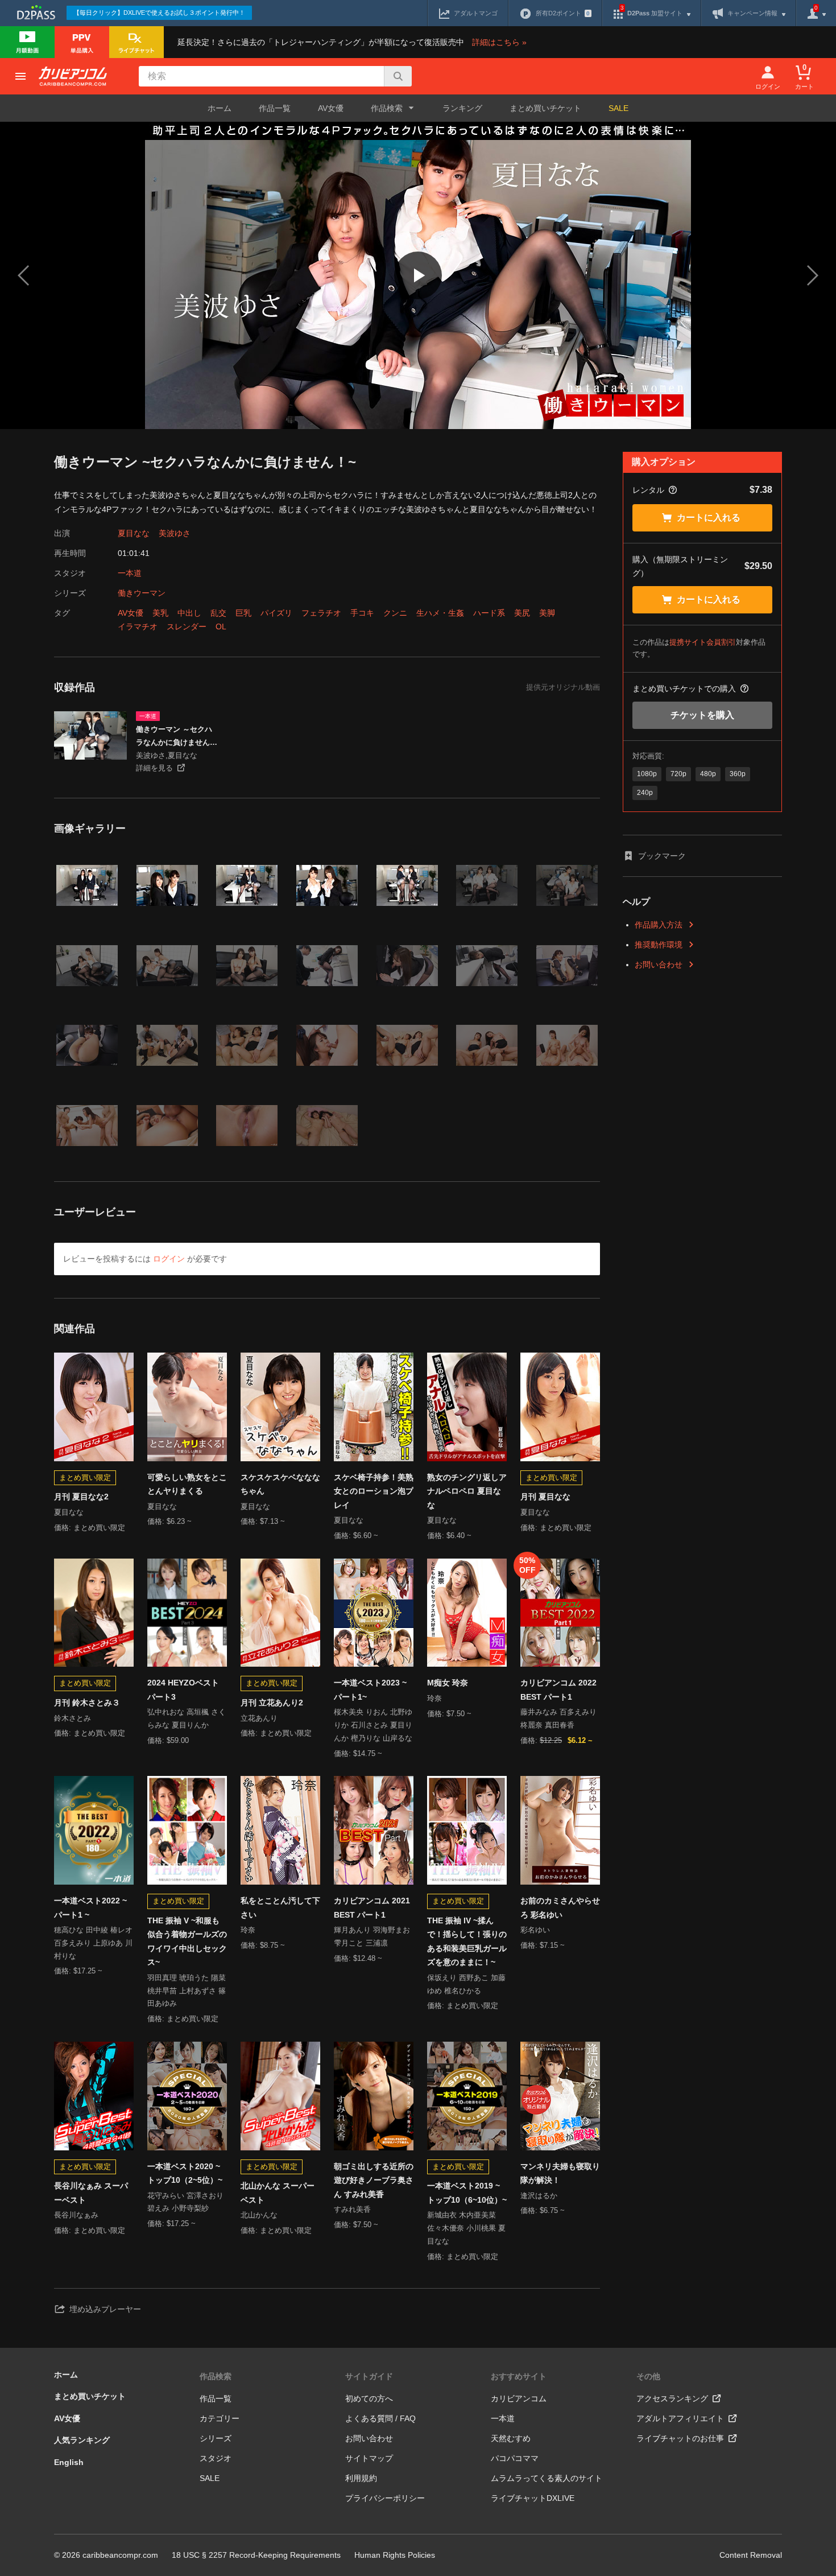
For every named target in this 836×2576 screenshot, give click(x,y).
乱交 (218, 613)
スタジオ (216, 2458)
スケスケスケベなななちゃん (280, 1484)
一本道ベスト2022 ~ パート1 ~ (90, 1908)
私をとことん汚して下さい (280, 1908)
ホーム (220, 108)
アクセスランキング (672, 2398)
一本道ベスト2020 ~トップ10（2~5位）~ (185, 2173)
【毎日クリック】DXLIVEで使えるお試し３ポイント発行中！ (159, 13)
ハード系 (489, 613)
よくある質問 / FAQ (380, 2418)
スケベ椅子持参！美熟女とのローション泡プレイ (374, 1491)
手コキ (362, 613)
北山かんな (259, 2215)
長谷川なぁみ (76, 2215)
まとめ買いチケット (545, 108)
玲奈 (434, 1698)
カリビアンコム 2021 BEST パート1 (372, 1908)
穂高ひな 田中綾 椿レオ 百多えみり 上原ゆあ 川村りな (93, 1943)
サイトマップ (369, 2458)
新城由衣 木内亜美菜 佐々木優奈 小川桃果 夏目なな (466, 2228)
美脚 (547, 613)
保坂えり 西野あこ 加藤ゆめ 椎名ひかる (466, 1984)
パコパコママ (515, 2458)
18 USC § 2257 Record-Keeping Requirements (256, 2555)
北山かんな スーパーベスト (278, 2193)
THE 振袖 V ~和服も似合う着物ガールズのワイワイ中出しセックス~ (187, 1942)
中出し (189, 613)
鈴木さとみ (73, 1718)
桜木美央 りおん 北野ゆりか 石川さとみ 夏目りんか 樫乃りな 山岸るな (373, 1725)
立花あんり (259, 1718)
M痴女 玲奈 (448, 1683)
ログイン (169, 1259)
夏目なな (134, 533)
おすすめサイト (519, 2376)
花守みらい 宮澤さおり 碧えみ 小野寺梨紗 (185, 2202)
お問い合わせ (659, 965)
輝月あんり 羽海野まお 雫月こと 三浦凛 (372, 1936)
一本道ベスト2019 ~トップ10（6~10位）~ (467, 2193)
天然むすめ (511, 2438)
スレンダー (187, 627)
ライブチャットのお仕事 (680, 2438)
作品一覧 (275, 108)
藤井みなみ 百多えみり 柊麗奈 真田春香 (558, 1718)
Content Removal (751, 2555)
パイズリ (276, 613)
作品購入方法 (659, 925)
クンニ (395, 613)
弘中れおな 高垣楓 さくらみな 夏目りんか (187, 1718)
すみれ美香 (352, 2209)
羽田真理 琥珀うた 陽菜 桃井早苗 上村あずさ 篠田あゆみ (187, 1991)
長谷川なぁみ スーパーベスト (91, 2193)
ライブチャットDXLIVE (533, 2498)
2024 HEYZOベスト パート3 (183, 1690)
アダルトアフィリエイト (680, 2418)
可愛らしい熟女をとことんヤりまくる (187, 1484)
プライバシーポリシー (385, 2498)
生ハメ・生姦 (440, 613)
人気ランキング (82, 2440)
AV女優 (331, 108)
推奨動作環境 (659, 945)
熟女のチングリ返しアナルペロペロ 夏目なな (467, 1491)
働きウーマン (142, 593)
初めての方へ (369, 2398)
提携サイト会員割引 (703, 642)
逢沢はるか (539, 2196)
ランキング (462, 108)
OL (221, 627)
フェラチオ (321, 613)
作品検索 (216, 2376)
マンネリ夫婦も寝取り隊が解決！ (560, 2173)
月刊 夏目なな (545, 1497)
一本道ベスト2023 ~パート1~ (370, 1690)
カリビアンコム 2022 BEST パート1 (558, 1690)
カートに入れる (709, 518)
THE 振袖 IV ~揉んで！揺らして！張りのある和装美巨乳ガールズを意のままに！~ (467, 1942)
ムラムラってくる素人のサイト (547, 2478)
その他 (648, 2376)
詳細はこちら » (499, 42)
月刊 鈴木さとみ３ (87, 1703)
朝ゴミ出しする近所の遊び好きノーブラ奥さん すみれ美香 (374, 2180)
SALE (618, 108)
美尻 (522, 613)
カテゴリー (220, 2418)
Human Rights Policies (395, 2555)
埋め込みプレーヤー (105, 2309)
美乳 (160, 613)
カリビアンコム (519, 2398)
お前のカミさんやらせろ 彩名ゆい (560, 1908)
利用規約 (361, 2478)
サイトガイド (369, 2376)
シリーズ (216, 2438)
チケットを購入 (702, 715)
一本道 (130, 573)
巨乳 (243, 613)
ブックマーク (662, 856)
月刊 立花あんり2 (272, 1703)
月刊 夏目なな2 (81, 1497)
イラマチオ (138, 627)
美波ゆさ (175, 533)
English (69, 2462)
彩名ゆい (535, 1930)
